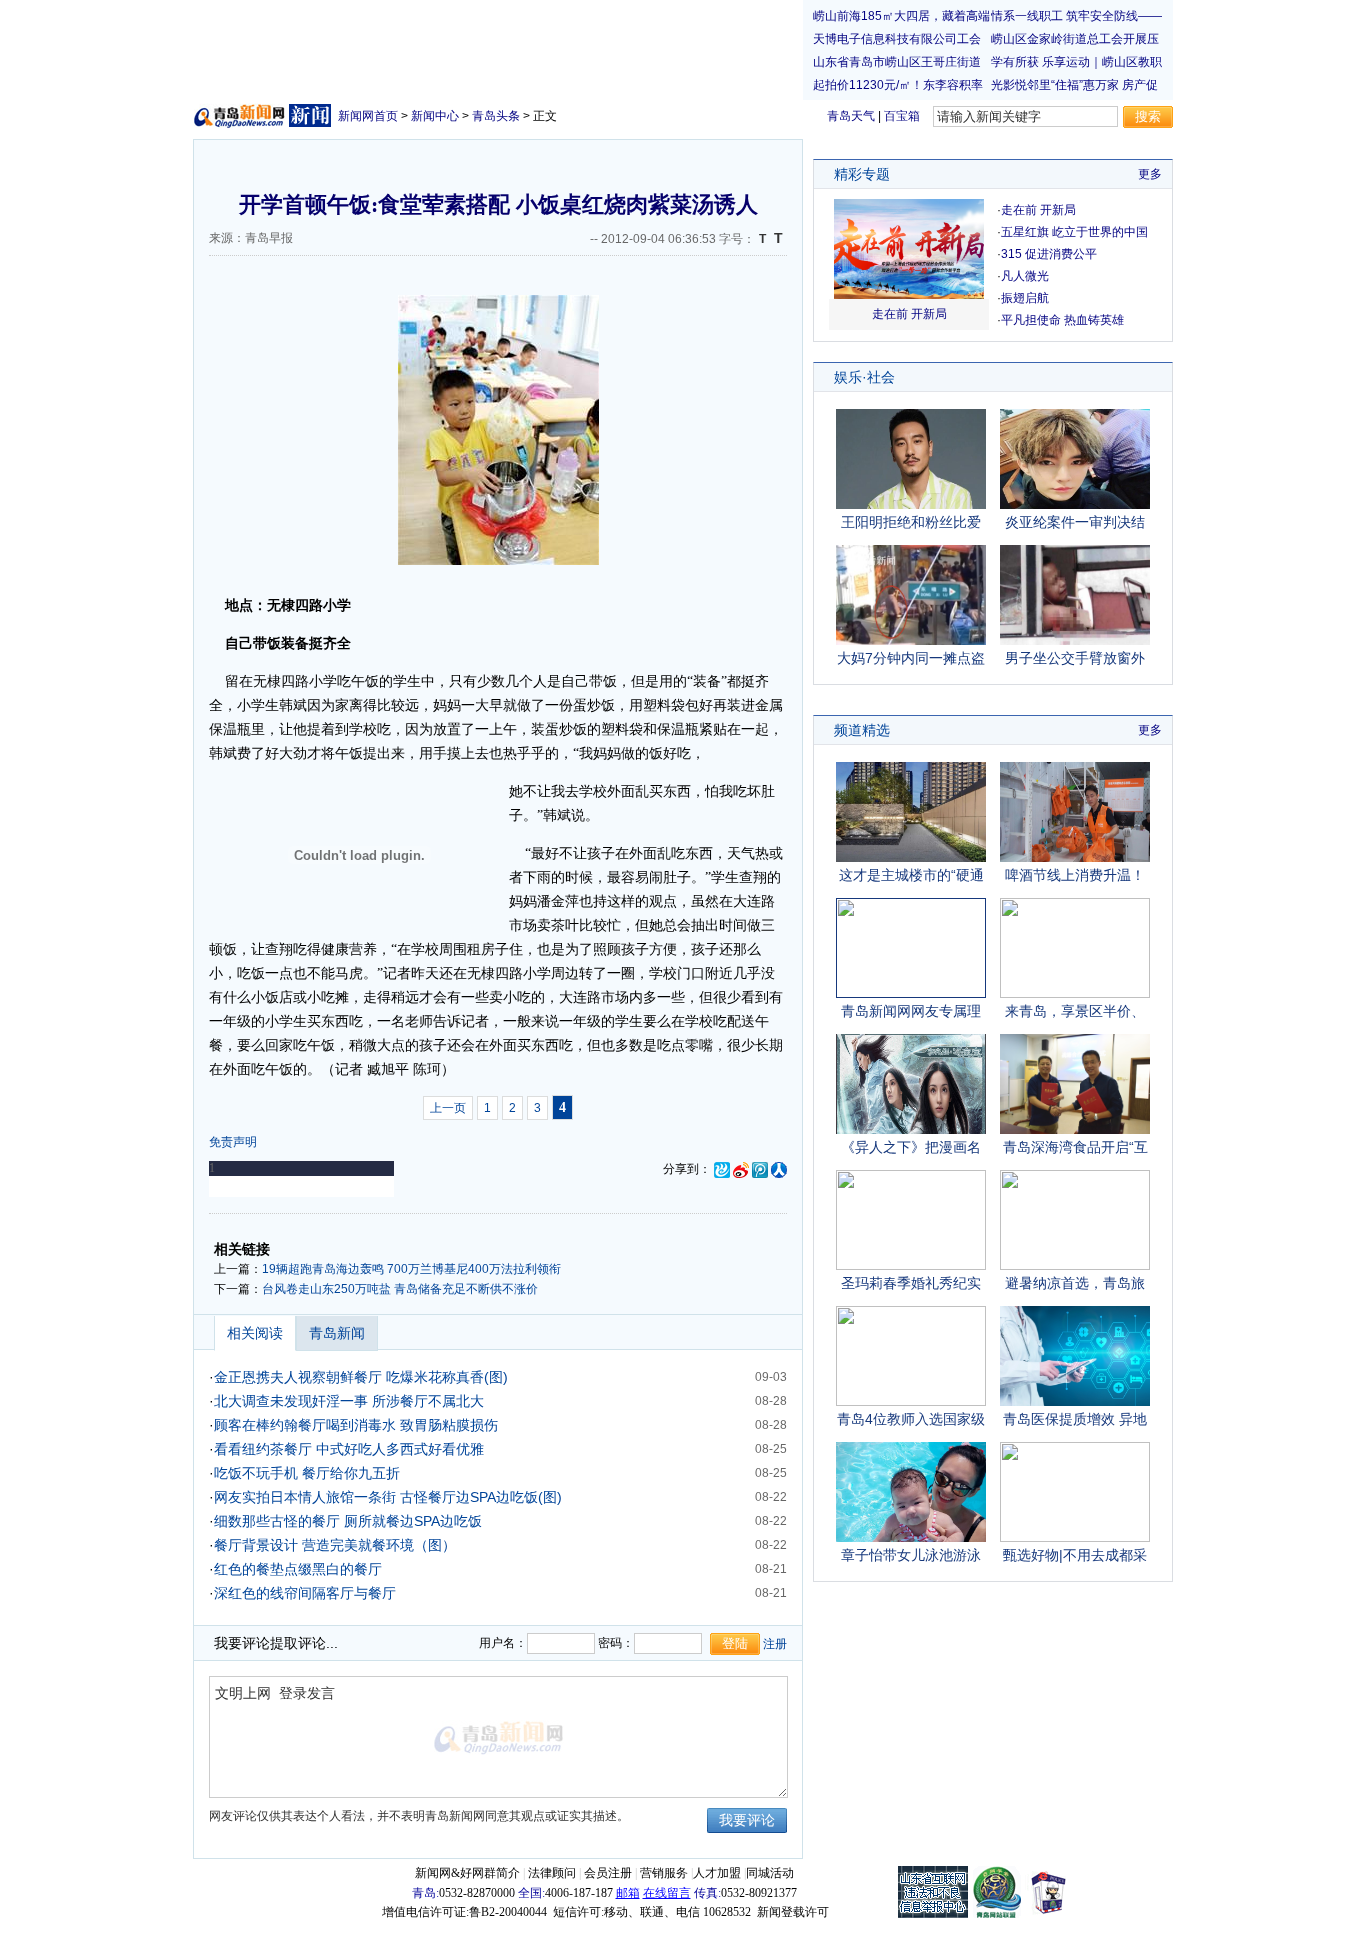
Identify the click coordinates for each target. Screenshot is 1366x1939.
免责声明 (233, 1142)
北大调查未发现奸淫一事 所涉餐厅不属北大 (349, 1401)
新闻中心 (435, 116)
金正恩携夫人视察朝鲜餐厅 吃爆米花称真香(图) (361, 1377)
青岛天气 (851, 116)
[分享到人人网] (779, 1169)
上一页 (448, 1108)
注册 (775, 1644)
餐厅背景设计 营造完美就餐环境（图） (335, 1545)
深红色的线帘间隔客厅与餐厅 (305, 1593)
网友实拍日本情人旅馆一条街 (305, 1497)
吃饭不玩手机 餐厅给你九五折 (307, 1473)
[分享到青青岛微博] (722, 1169)
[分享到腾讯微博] (760, 1169)
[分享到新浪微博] (741, 1169)
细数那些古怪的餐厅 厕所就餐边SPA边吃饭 (348, 1521)
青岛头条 (496, 116)
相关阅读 (255, 1333)
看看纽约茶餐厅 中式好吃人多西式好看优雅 (349, 1449)
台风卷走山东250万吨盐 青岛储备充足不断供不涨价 (400, 1289)
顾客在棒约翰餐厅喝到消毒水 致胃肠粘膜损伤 (356, 1425)
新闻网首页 (368, 116)
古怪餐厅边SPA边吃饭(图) (481, 1497)
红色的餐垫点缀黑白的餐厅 (298, 1569)
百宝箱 (902, 116)
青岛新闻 (337, 1333)
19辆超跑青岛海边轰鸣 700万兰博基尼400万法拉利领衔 (411, 1269)
